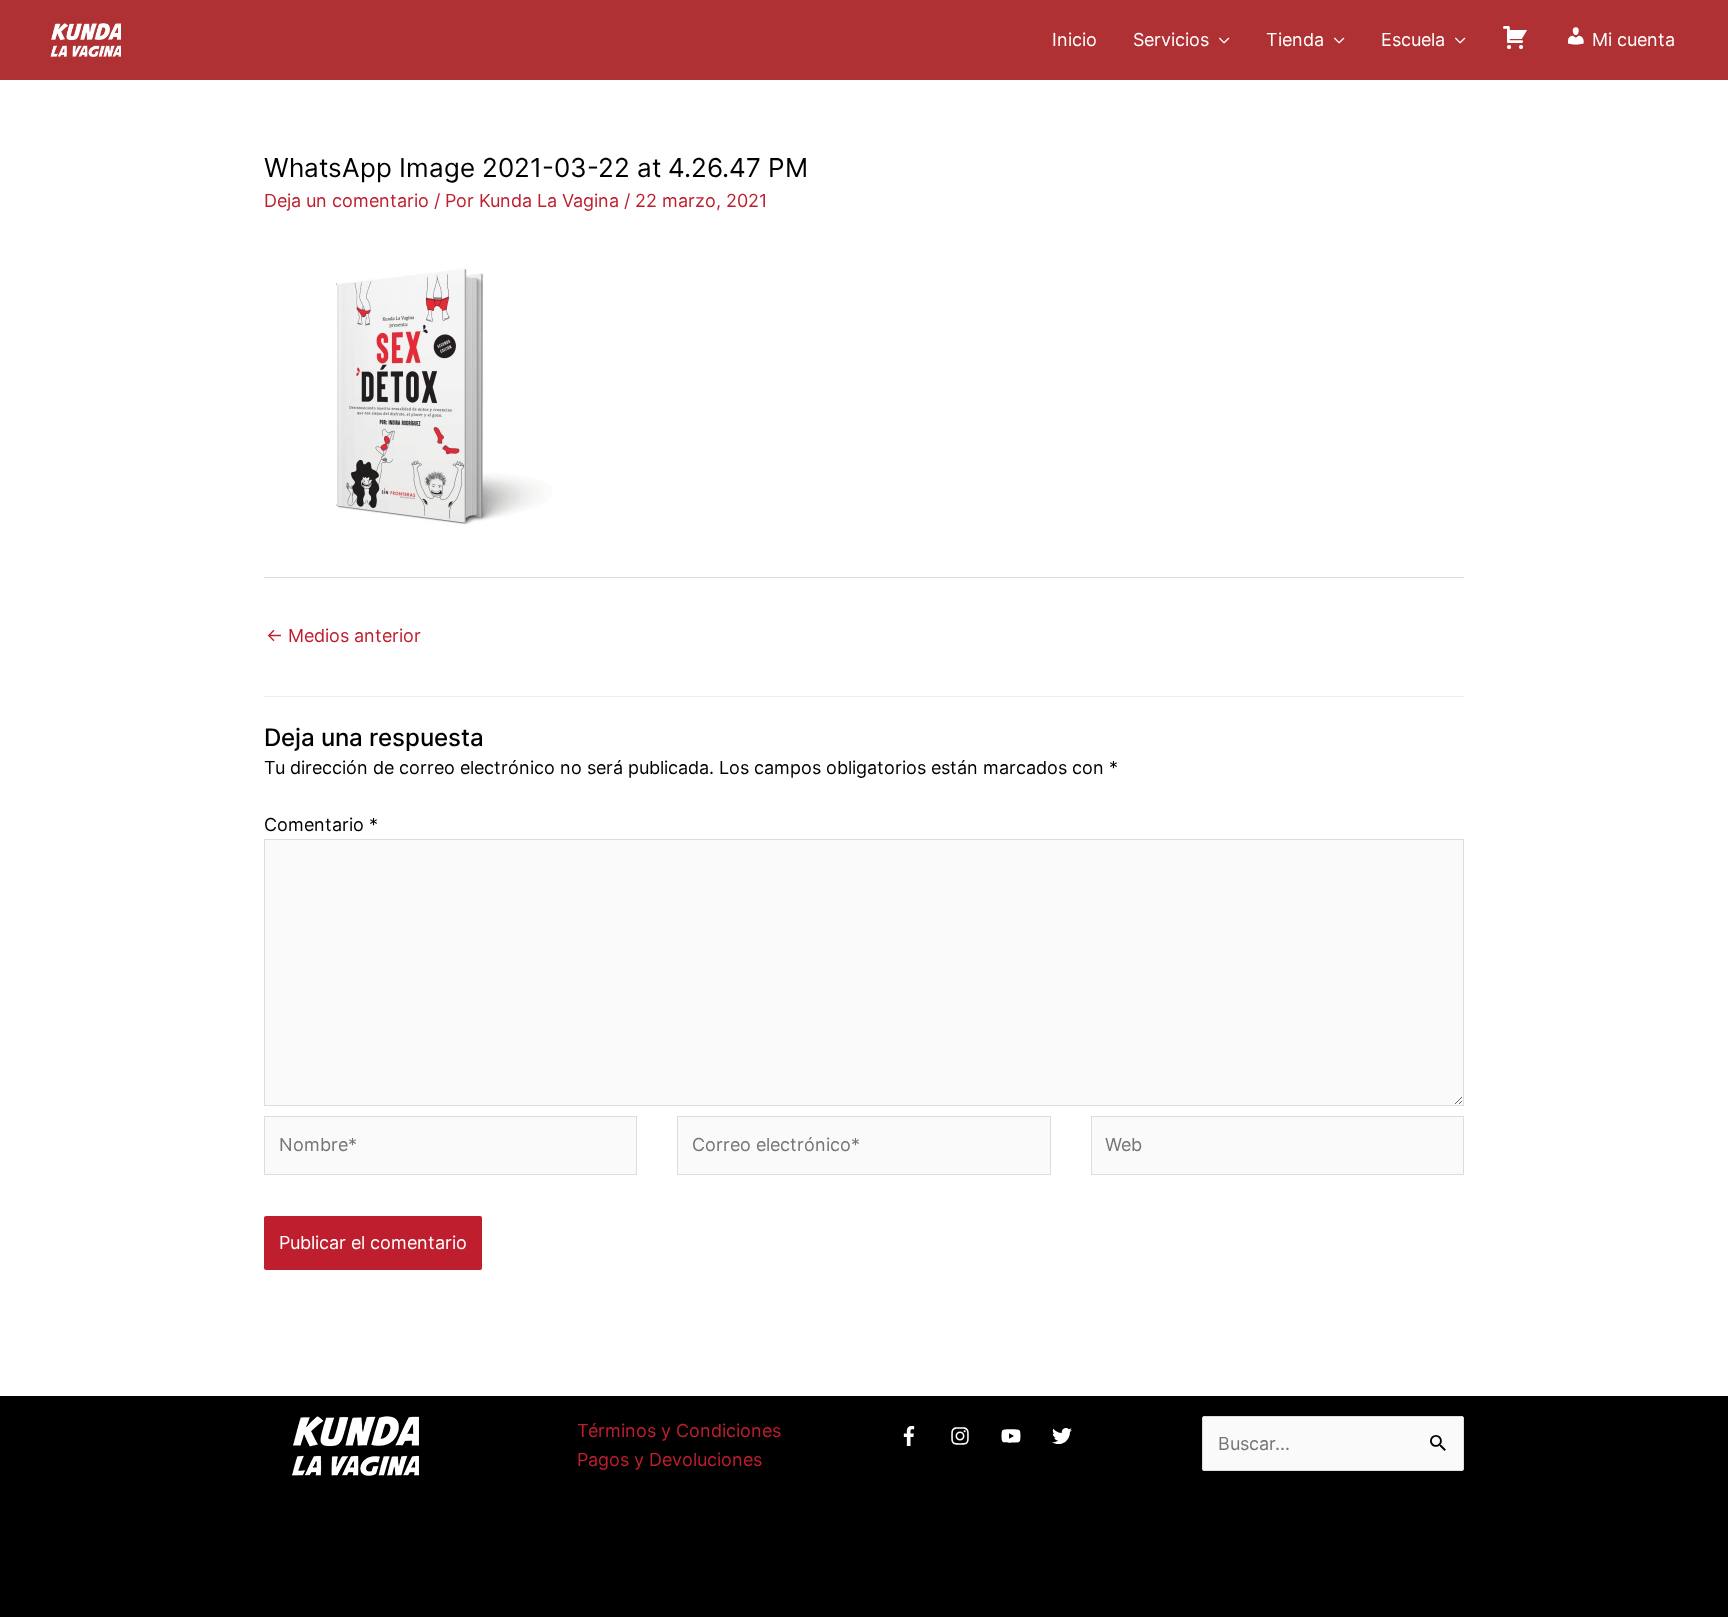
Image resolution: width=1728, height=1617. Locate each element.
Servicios (1171, 39)
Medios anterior (343, 635)
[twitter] (1065, 1436)
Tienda (1295, 39)
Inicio (1074, 39)
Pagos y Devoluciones (669, 1459)
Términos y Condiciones (679, 1430)
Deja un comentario (346, 200)
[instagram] (963, 1436)
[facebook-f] (912, 1436)
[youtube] (1014, 1436)
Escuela (1413, 39)
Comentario (321, 824)
